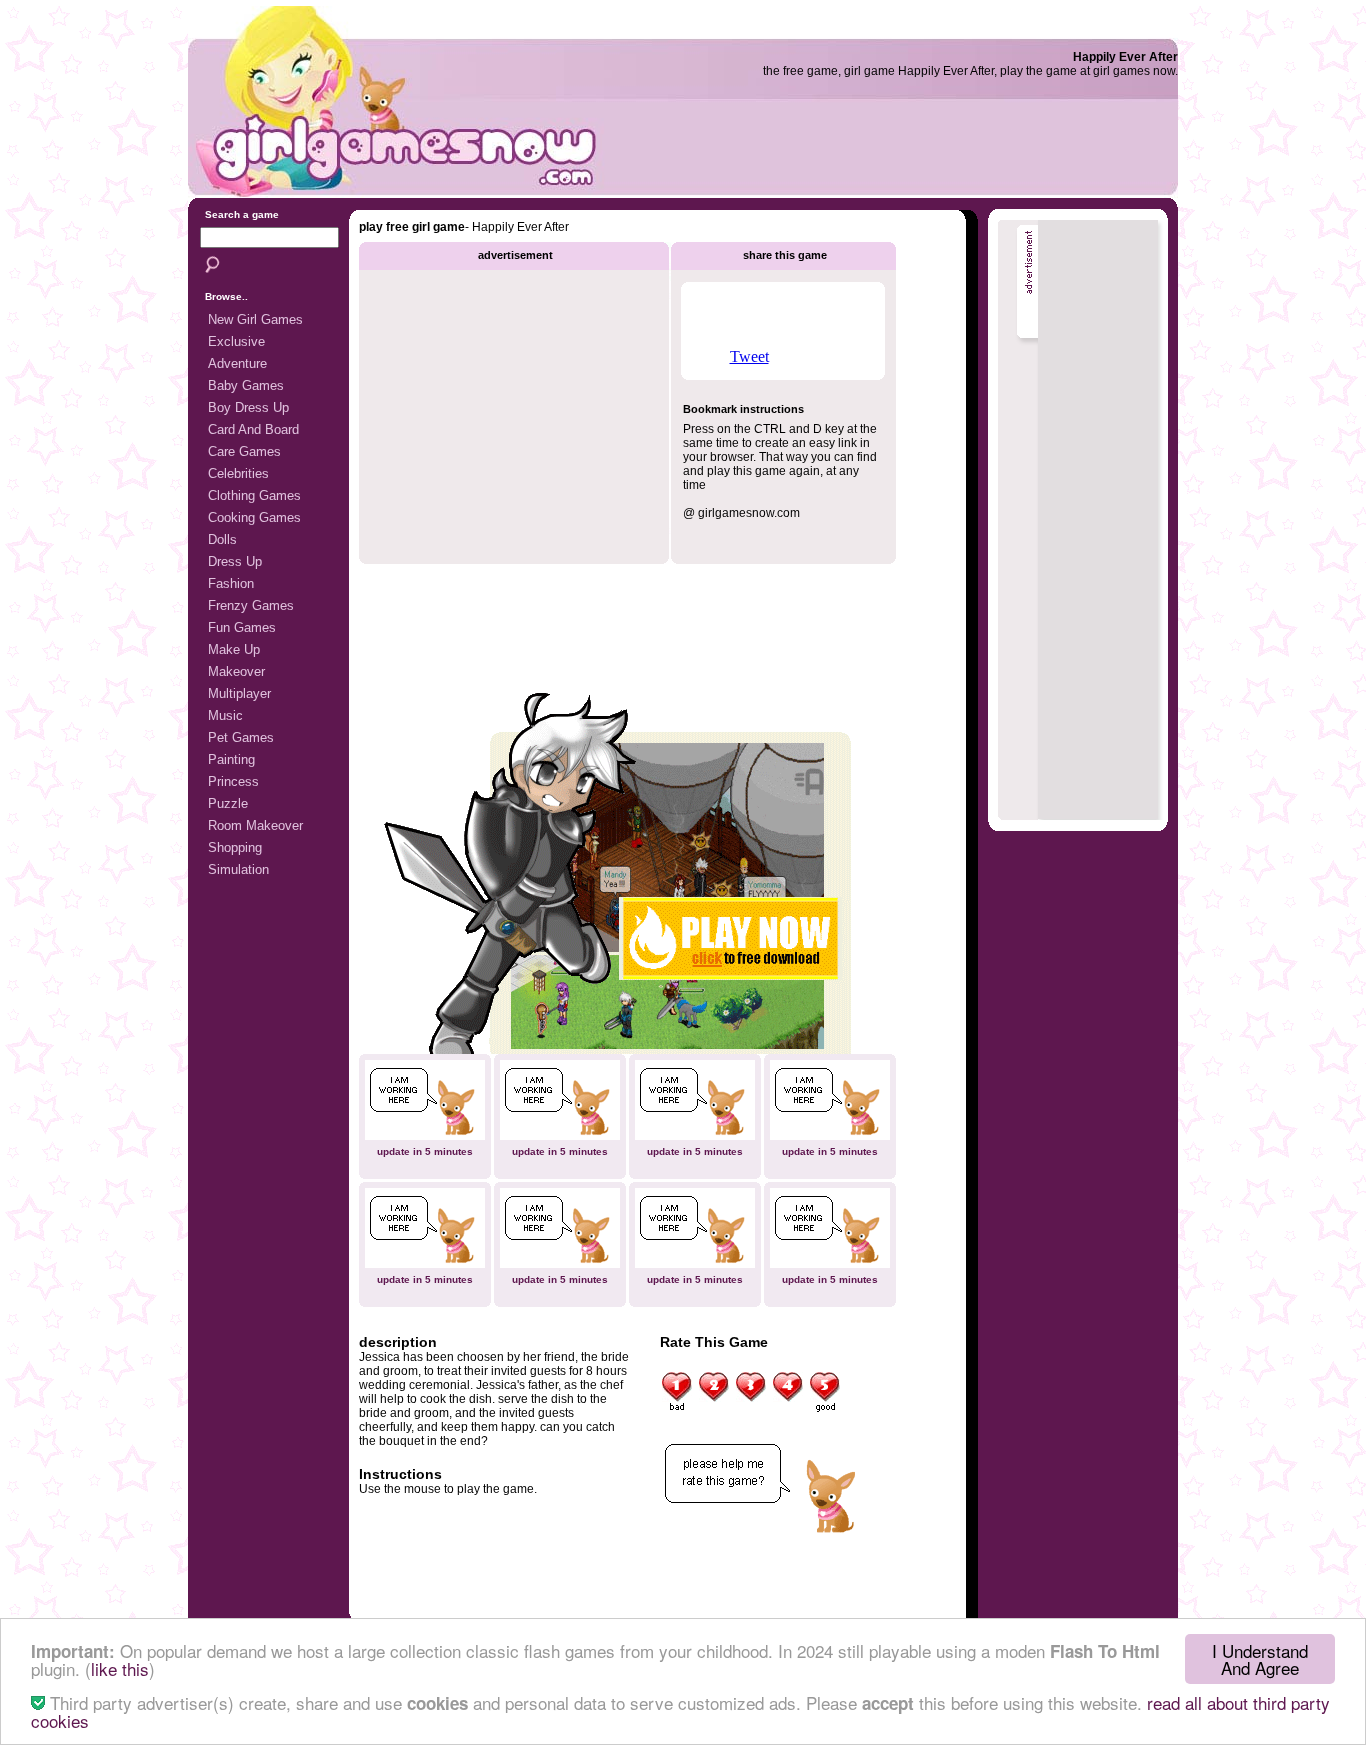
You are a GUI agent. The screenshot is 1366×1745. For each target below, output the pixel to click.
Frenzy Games (251, 605)
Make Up (234, 649)
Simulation (238, 869)
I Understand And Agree (1260, 1659)
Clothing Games (254, 495)
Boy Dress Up (248, 407)
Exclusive (236, 341)
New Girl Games (255, 319)
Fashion (231, 583)
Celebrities (238, 473)
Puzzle (228, 803)
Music (225, 715)
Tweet (749, 356)
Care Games (244, 451)
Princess (233, 781)
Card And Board (253, 429)
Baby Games (246, 385)
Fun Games (242, 627)
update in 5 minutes (425, 1151)
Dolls (222, 539)
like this (120, 1668)
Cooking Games (254, 517)
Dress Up (235, 561)
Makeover (236, 671)
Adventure (237, 363)
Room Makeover (255, 825)
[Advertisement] (933, 155)
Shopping (235, 847)
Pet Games (241, 737)
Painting (231, 759)
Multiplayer (239, 693)
